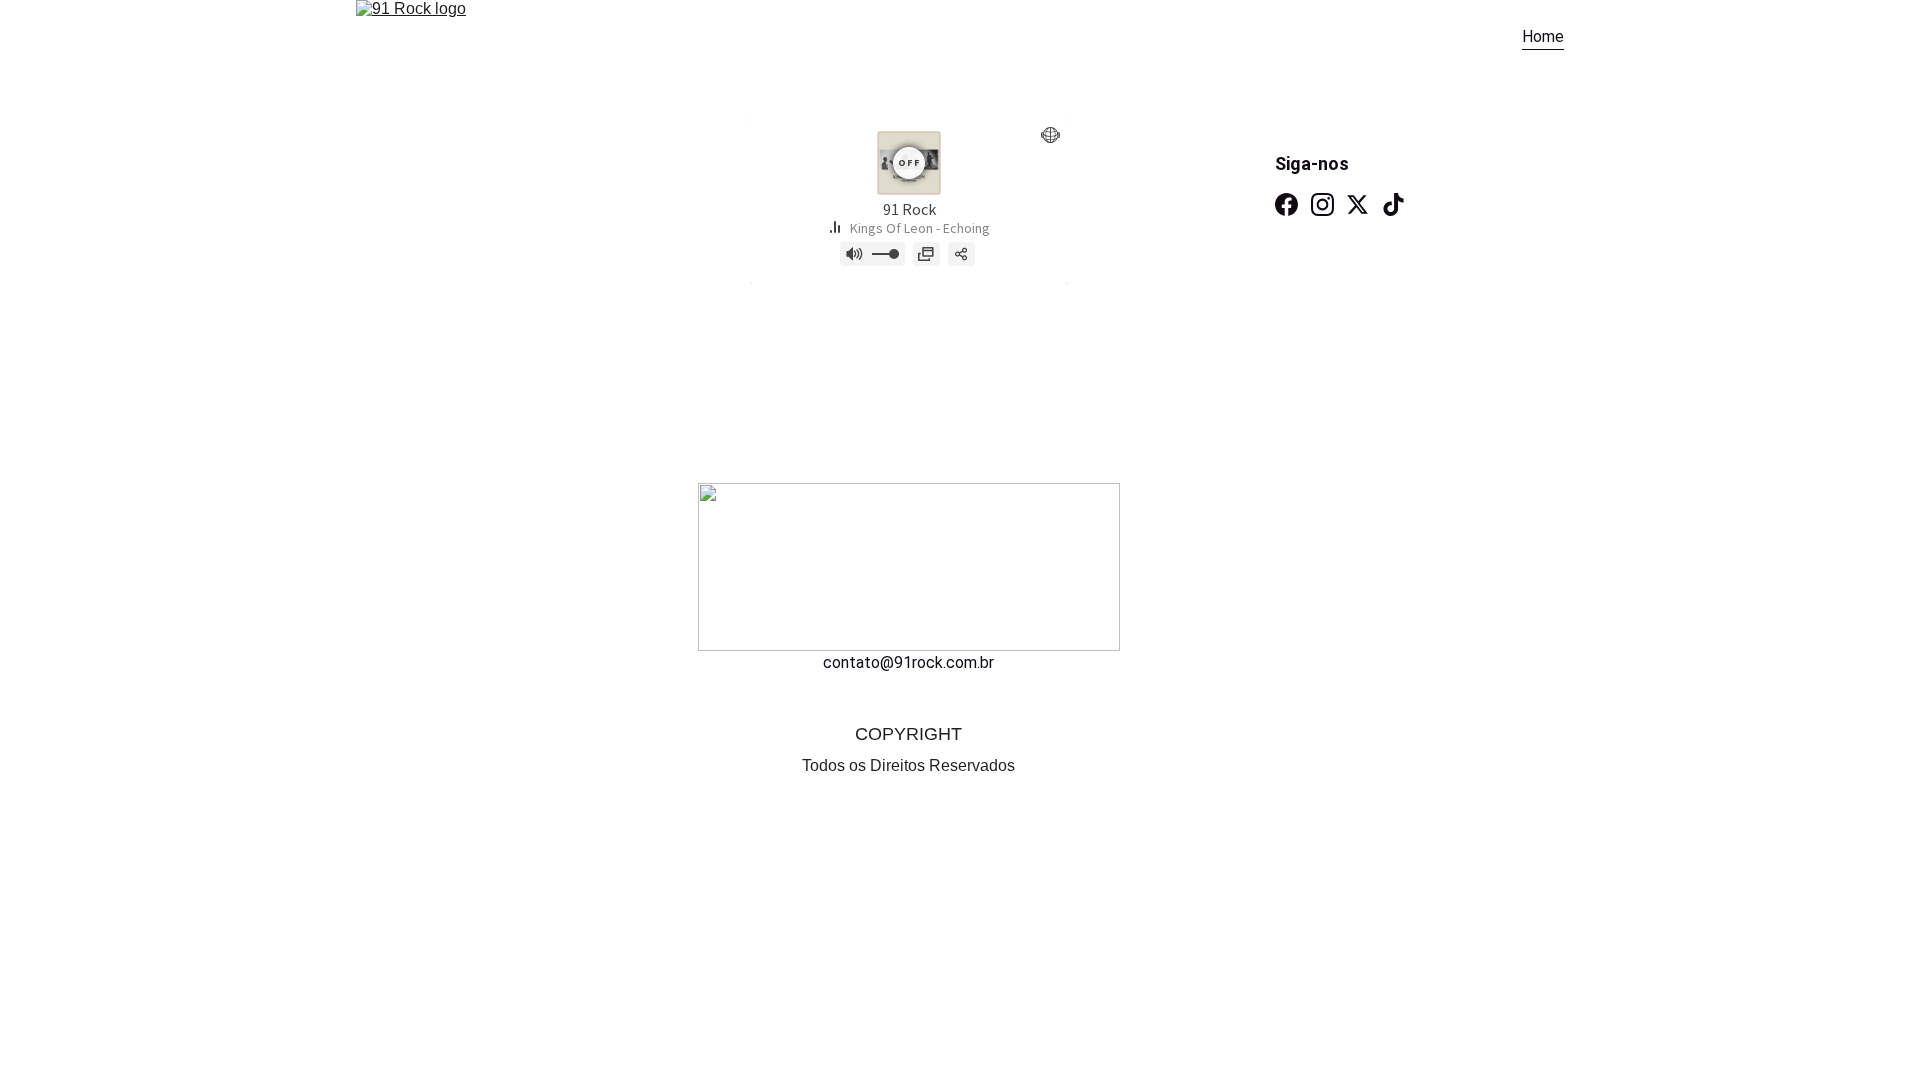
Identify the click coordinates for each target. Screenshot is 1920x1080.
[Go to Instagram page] (1322, 204)
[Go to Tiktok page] (1393, 204)
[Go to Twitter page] (1357, 204)
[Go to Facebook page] (1286, 204)
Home (1543, 36)
